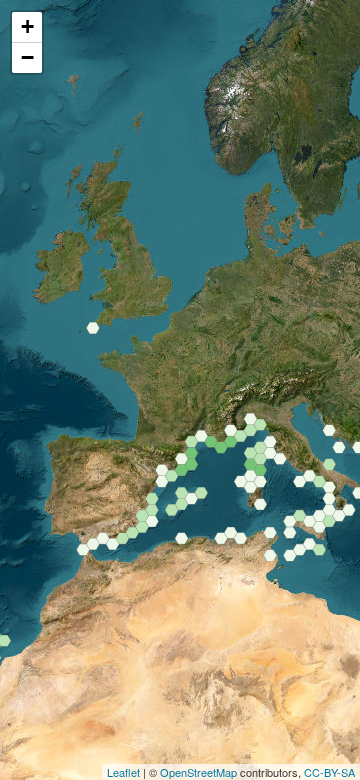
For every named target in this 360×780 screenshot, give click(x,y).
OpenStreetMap (198, 772)
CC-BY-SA (329, 772)
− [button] (27, 57)
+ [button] (27, 26)
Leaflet (123, 772)
